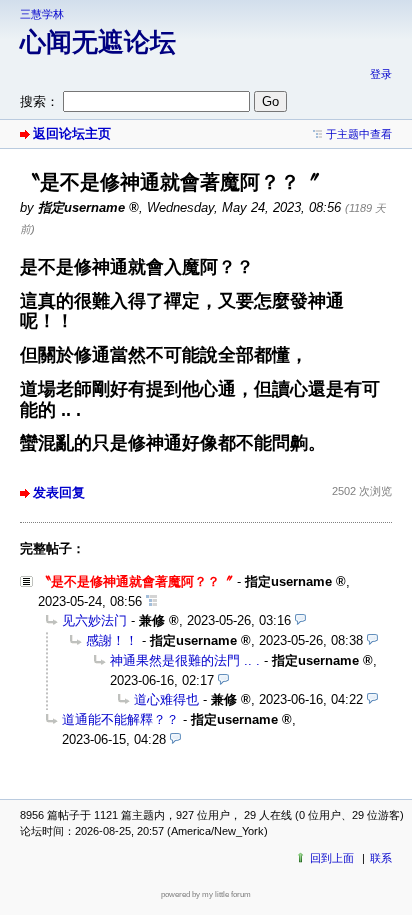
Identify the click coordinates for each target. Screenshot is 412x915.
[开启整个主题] (151, 601)
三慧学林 (42, 14)
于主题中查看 (359, 134)
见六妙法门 (94, 620)
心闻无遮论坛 (98, 42)
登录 (381, 74)
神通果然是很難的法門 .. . (185, 660)
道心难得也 (166, 699)
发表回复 (59, 492)
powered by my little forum (206, 894)
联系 (381, 858)
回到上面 (332, 858)
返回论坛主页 (72, 133)
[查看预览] (300, 620)
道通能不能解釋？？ (120, 719)
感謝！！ (112, 640)
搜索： (39, 101)
